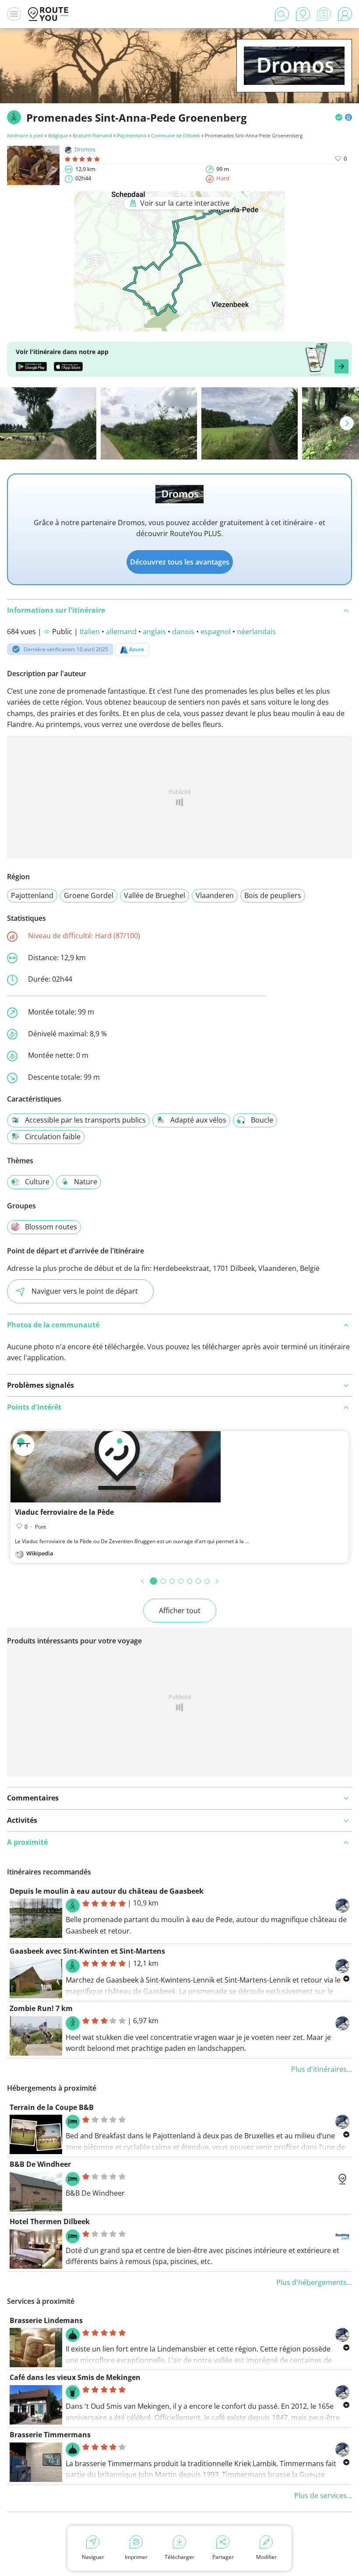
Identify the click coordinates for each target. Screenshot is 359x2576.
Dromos (85, 149)
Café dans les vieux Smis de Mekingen (75, 2377)
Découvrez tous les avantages (180, 562)
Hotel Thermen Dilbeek (50, 2222)
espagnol (216, 632)
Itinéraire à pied (25, 135)
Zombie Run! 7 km (41, 2008)
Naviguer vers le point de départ (85, 1291)
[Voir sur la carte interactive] (179, 325)
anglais (154, 632)
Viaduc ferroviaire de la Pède (64, 1512)
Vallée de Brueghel (155, 895)
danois (183, 632)
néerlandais (256, 632)
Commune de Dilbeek (176, 135)
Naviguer (93, 2557)
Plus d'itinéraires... (322, 2069)
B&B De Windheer (40, 2164)
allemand (121, 632)
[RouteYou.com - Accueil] (48, 14)
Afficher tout (180, 1611)
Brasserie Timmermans (50, 2435)
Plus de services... (323, 2495)
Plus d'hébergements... (314, 2282)
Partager (223, 2557)
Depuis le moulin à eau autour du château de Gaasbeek (107, 1891)
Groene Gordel (89, 895)
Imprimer (136, 2557)
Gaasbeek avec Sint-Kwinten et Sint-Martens (87, 1951)
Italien (90, 632)
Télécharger (179, 2557)
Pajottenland (132, 135)
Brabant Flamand (92, 135)
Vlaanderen (215, 895)
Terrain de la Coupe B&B (52, 2107)
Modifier (266, 2557)
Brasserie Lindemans (46, 2320)
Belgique (58, 135)
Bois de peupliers (273, 895)
